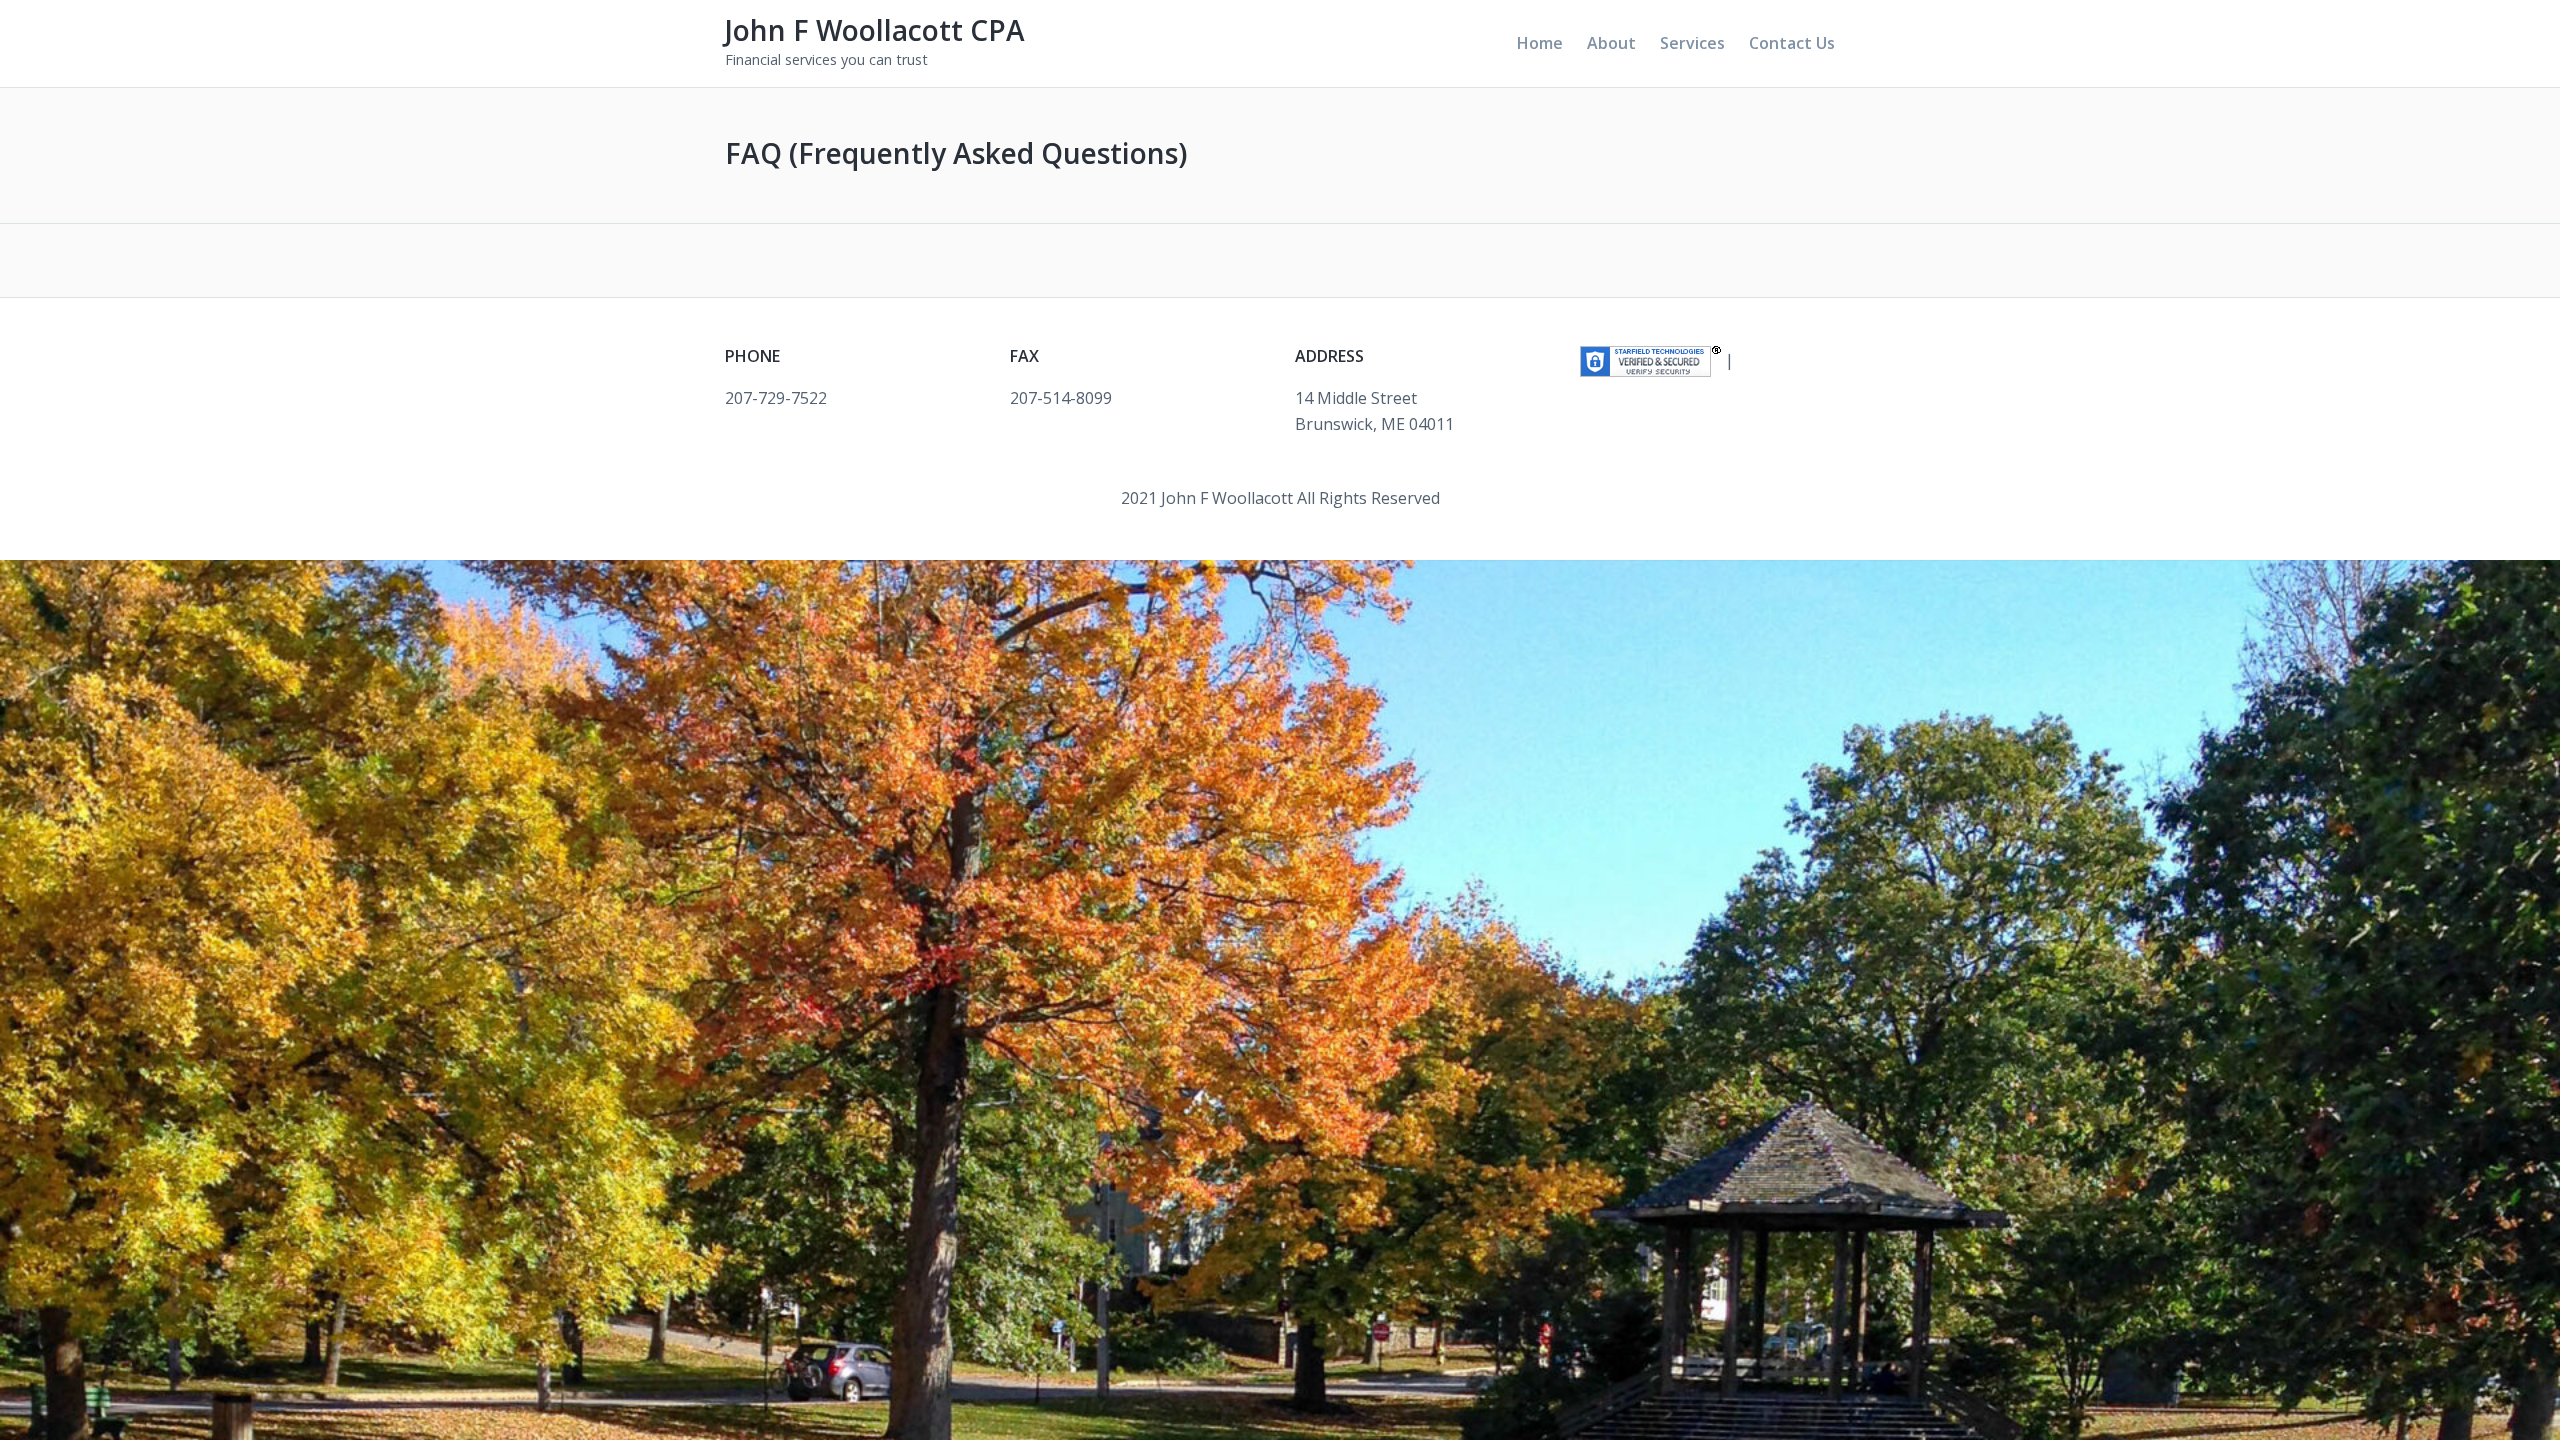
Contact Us (1792, 43)
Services (1692, 43)
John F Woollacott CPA (875, 30)
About (1611, 43)
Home (1540, 43)
